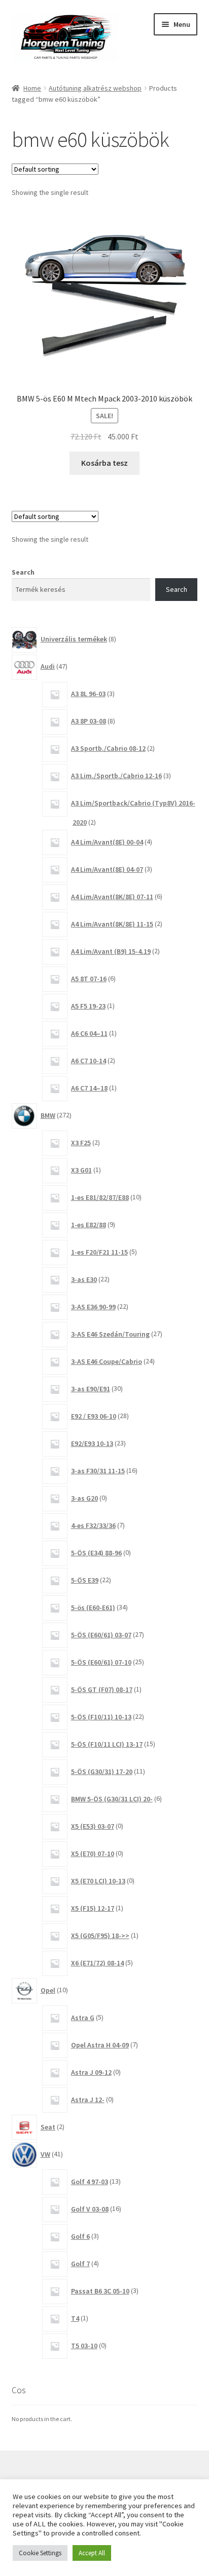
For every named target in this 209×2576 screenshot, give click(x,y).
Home (32, 88)
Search (23, 572)
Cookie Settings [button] (40, 2553)
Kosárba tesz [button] (104, 463)
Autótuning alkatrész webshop (95, 88)
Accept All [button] (92, 2553)
